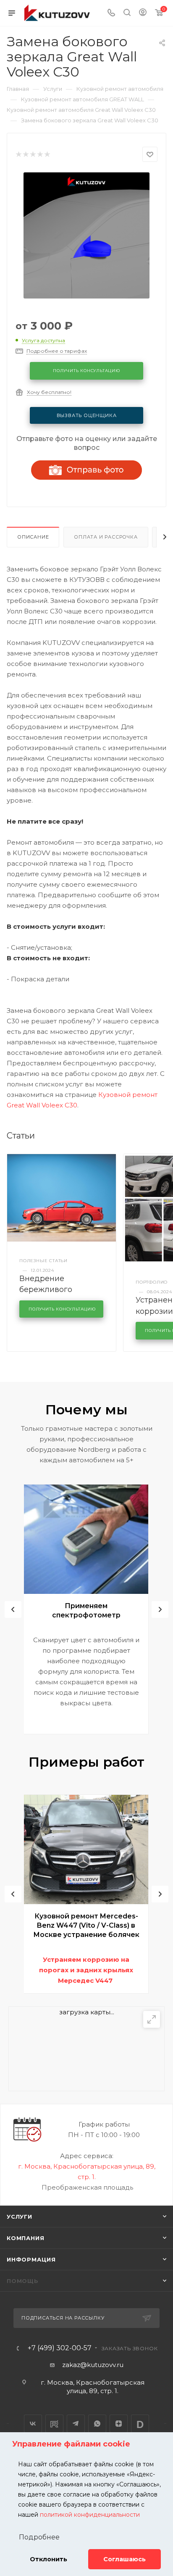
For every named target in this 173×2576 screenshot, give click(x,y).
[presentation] (13, 1609)
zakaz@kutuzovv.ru (93, 2365)
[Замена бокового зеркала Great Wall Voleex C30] (86, 235)
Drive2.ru (54, 2424)
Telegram (76, 2424)
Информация (31, 2259)
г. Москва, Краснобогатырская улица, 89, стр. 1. (93, 2387)
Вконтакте (33, 2424)
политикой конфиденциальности (90, 2515)
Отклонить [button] (48, 2559)
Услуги (20, 2217)
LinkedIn (140, 2424)
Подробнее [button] (39, 2537)
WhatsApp (97, 2424)
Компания (25, 2238)
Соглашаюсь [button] (125, 2559)
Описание (33, 537)
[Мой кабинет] (143, 13)
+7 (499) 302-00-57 (60, 2348)
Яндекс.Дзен (119, 2424)
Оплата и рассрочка (106, 537)
